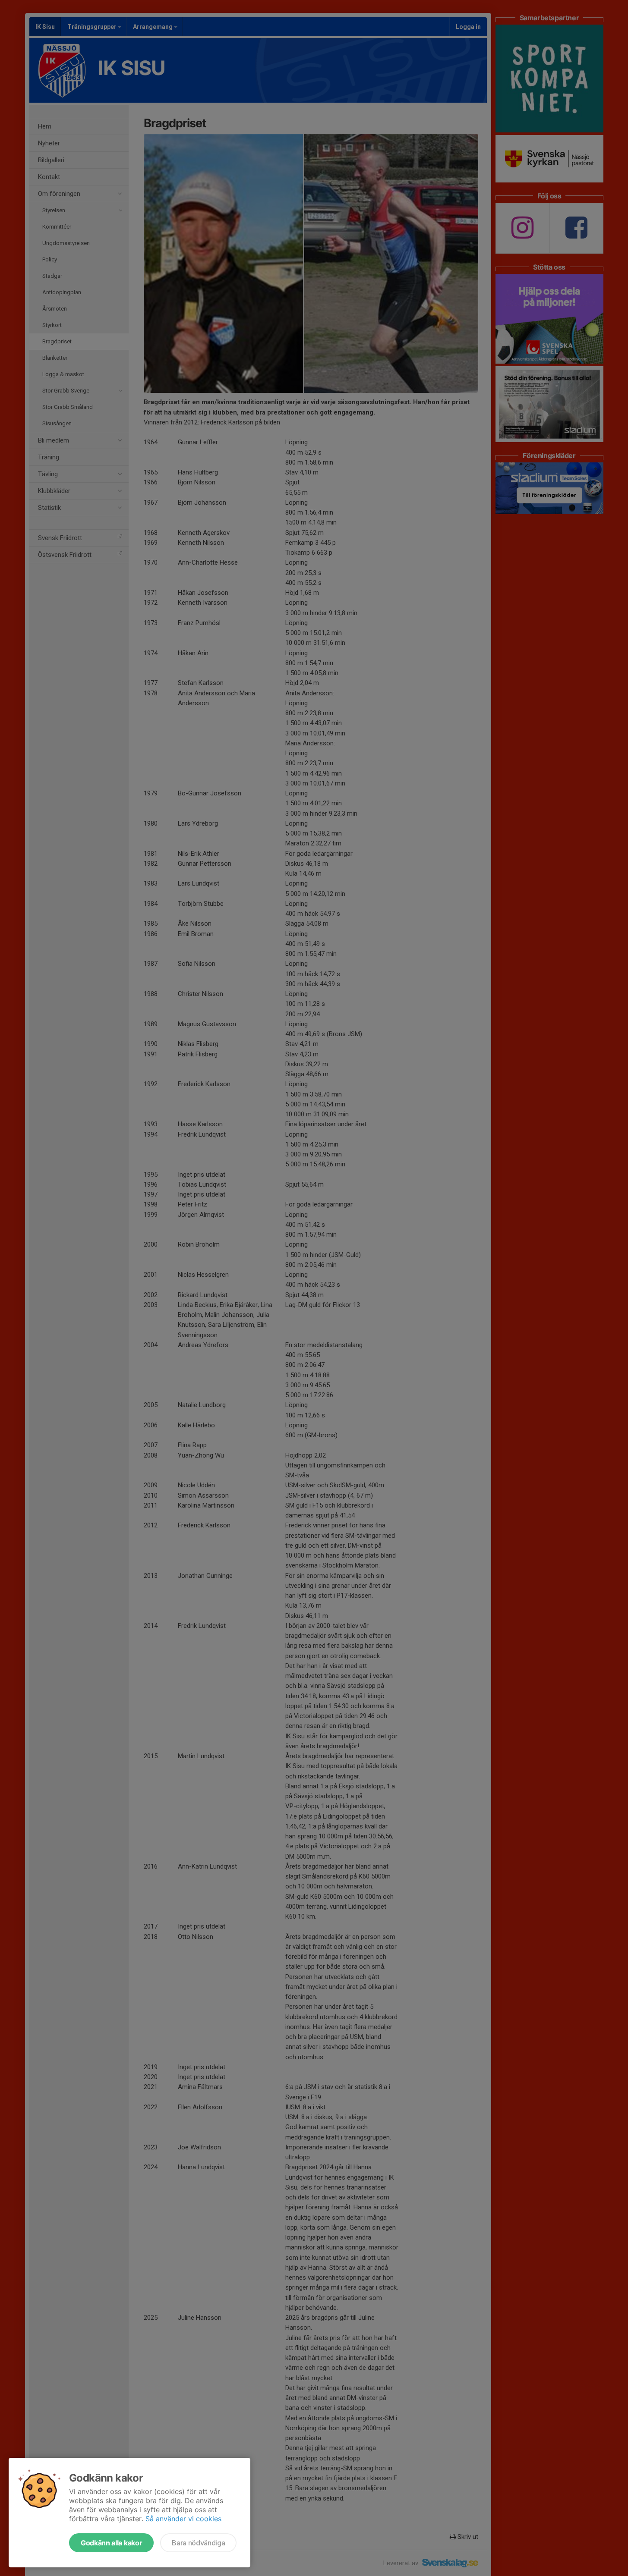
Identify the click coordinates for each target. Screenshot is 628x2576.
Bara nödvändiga (198, 2543)
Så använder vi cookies (183, 2519)
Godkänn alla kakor (111, 2543)
